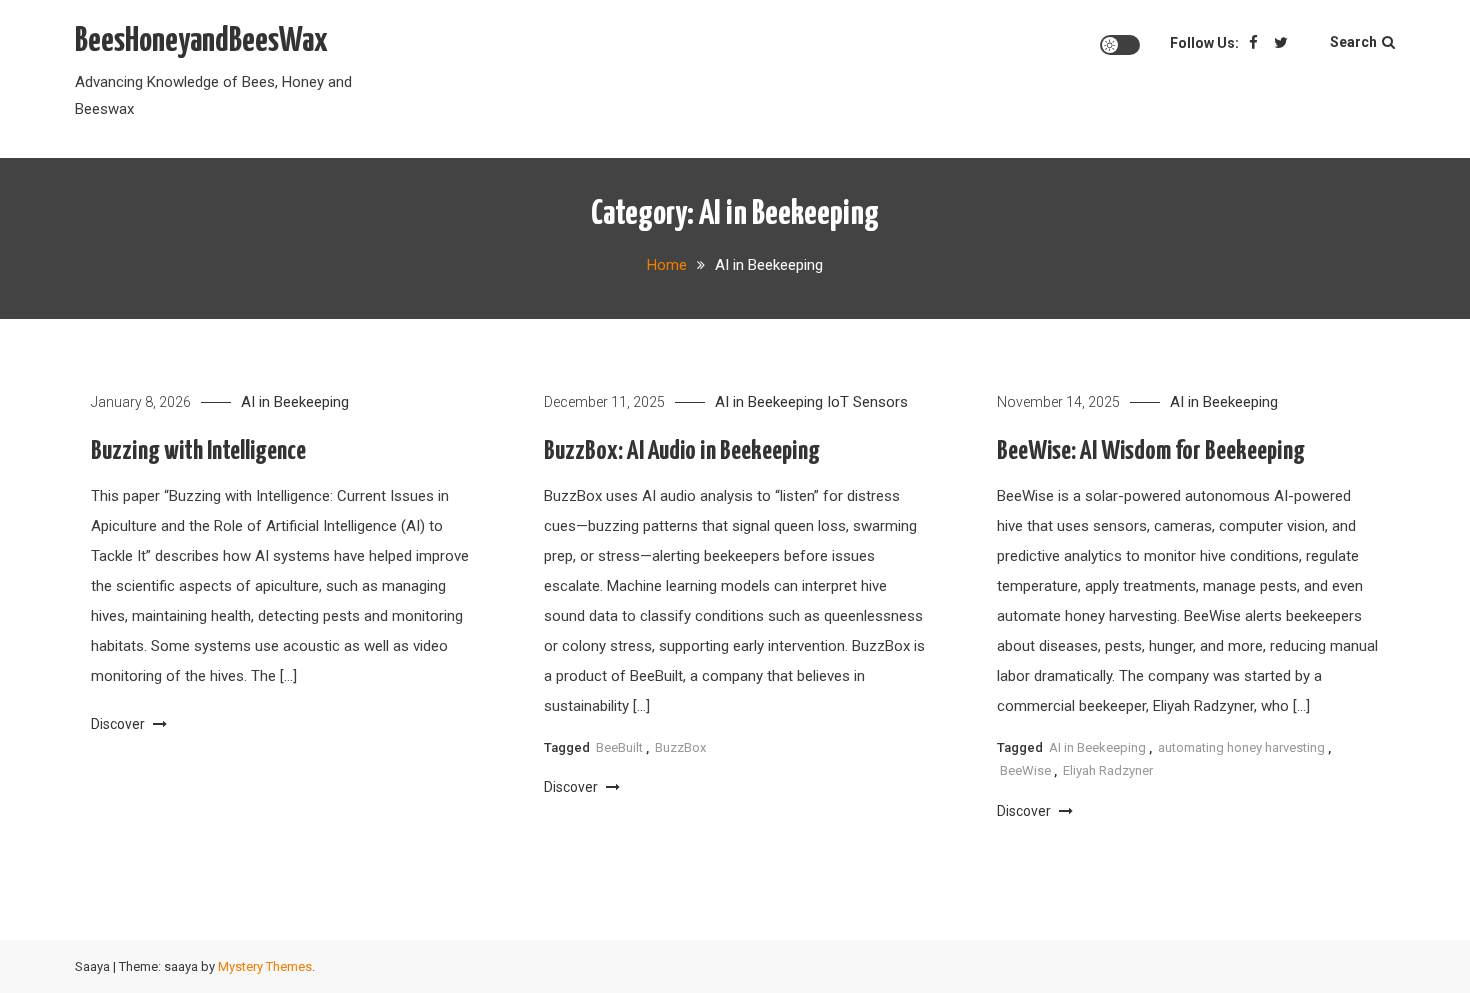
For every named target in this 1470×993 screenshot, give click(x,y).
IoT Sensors (867, 402)
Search (1353, 42)
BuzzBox (680, 747)
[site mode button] (1120, 45)
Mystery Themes (265, 966)
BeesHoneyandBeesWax (201, 41)
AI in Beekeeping (295, 402)
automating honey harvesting (1241, 747)
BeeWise (1025, 770)
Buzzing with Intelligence (198, 451)
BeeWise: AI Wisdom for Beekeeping (1151, 451)
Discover (119, 724)
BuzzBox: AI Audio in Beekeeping (682, 451)
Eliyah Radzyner (1108, 770)
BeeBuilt (619, 747)
